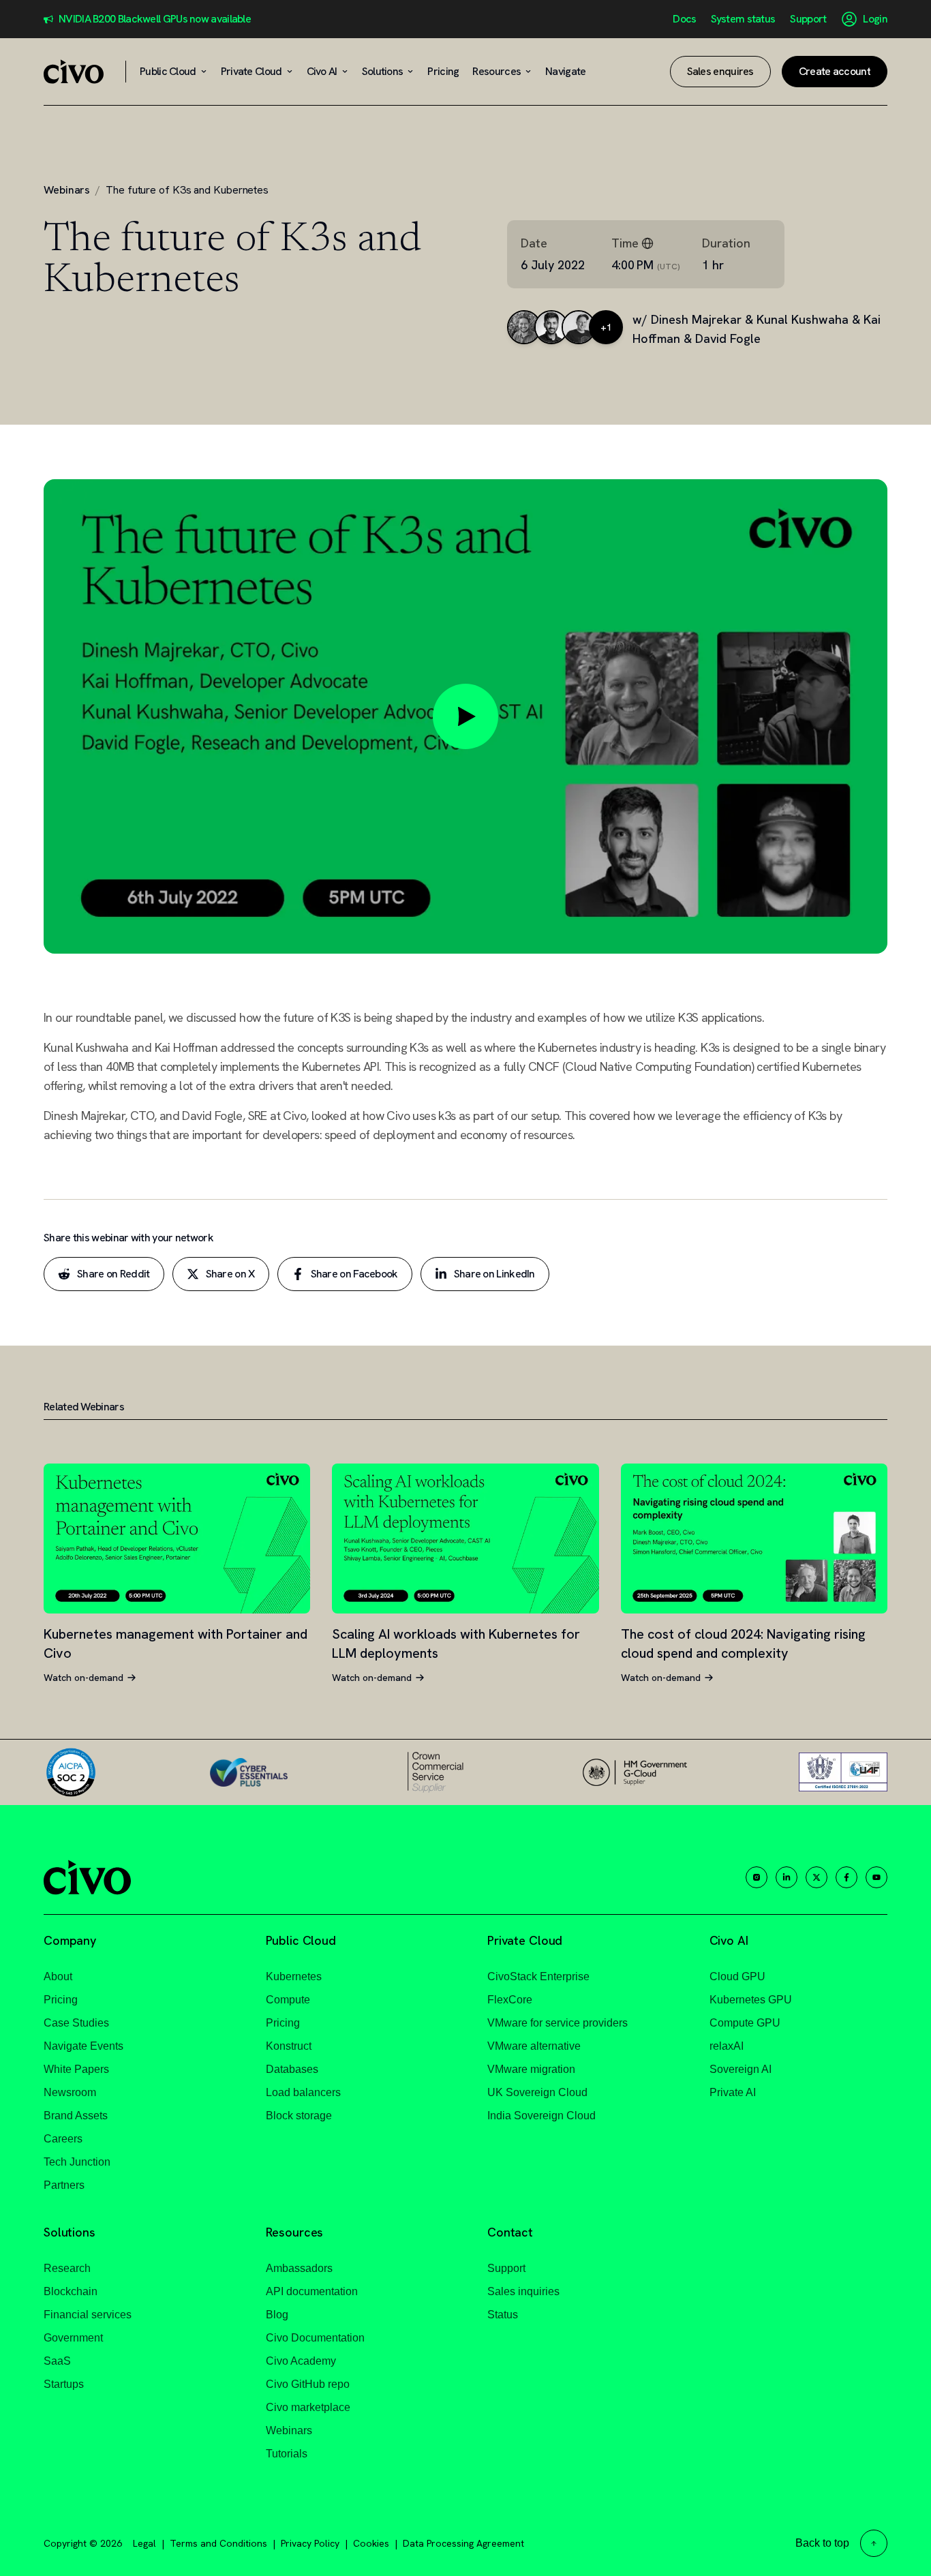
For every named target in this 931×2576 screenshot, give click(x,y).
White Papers (76, 2069)
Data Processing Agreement (463, 2543)
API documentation (312, 2291)
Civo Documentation (315, 2338)
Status (503, 2315)
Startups (64, 2384)
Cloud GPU (737, 1976)
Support (808, 19)
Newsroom (70, 2092)
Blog (277, 2315)
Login (875, 19)
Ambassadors (299, 2268)
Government (73, 2338)
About (58, 1976)
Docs (684, 19)
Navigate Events (83, 2046)
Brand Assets (76, 2116)
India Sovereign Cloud (541, 2116)
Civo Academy (301, 2361)
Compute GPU (745, 2023)
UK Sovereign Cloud (537, 2092)
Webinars (67, 190)
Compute (288, 2000)
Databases (292, 2069)
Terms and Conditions (218, 2543)
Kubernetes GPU (751, 2000)
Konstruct (289, 2046)
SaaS (57, 2361)
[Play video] (465, 716)
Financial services (88, 2315)
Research (67, 2268)
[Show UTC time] (647, 243)
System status (743, 19)
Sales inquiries (523, 2291)
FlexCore (510, 2000)
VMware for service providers (558, 2023)
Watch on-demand (83, 1678)
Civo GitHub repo (308, 2384)
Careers (63, 2139)
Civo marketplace (308, 2407)
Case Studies (76, 2023)
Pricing (61, 2000)
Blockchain (71, 2291)
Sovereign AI (741, 2069)
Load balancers (303, 2092)
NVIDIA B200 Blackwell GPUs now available (155, 19)
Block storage (299, 2116)
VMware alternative (534, 2046)
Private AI (733, 2092)
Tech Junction (77, 2162)
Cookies (371, 2543)
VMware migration (531, 2069)
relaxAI (727, 2046)
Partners (64, 2185)
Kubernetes (294, 1976)
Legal (144, 2543)
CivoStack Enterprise (538, 1976)
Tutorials (287, 2454)
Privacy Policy (310, 2543)
